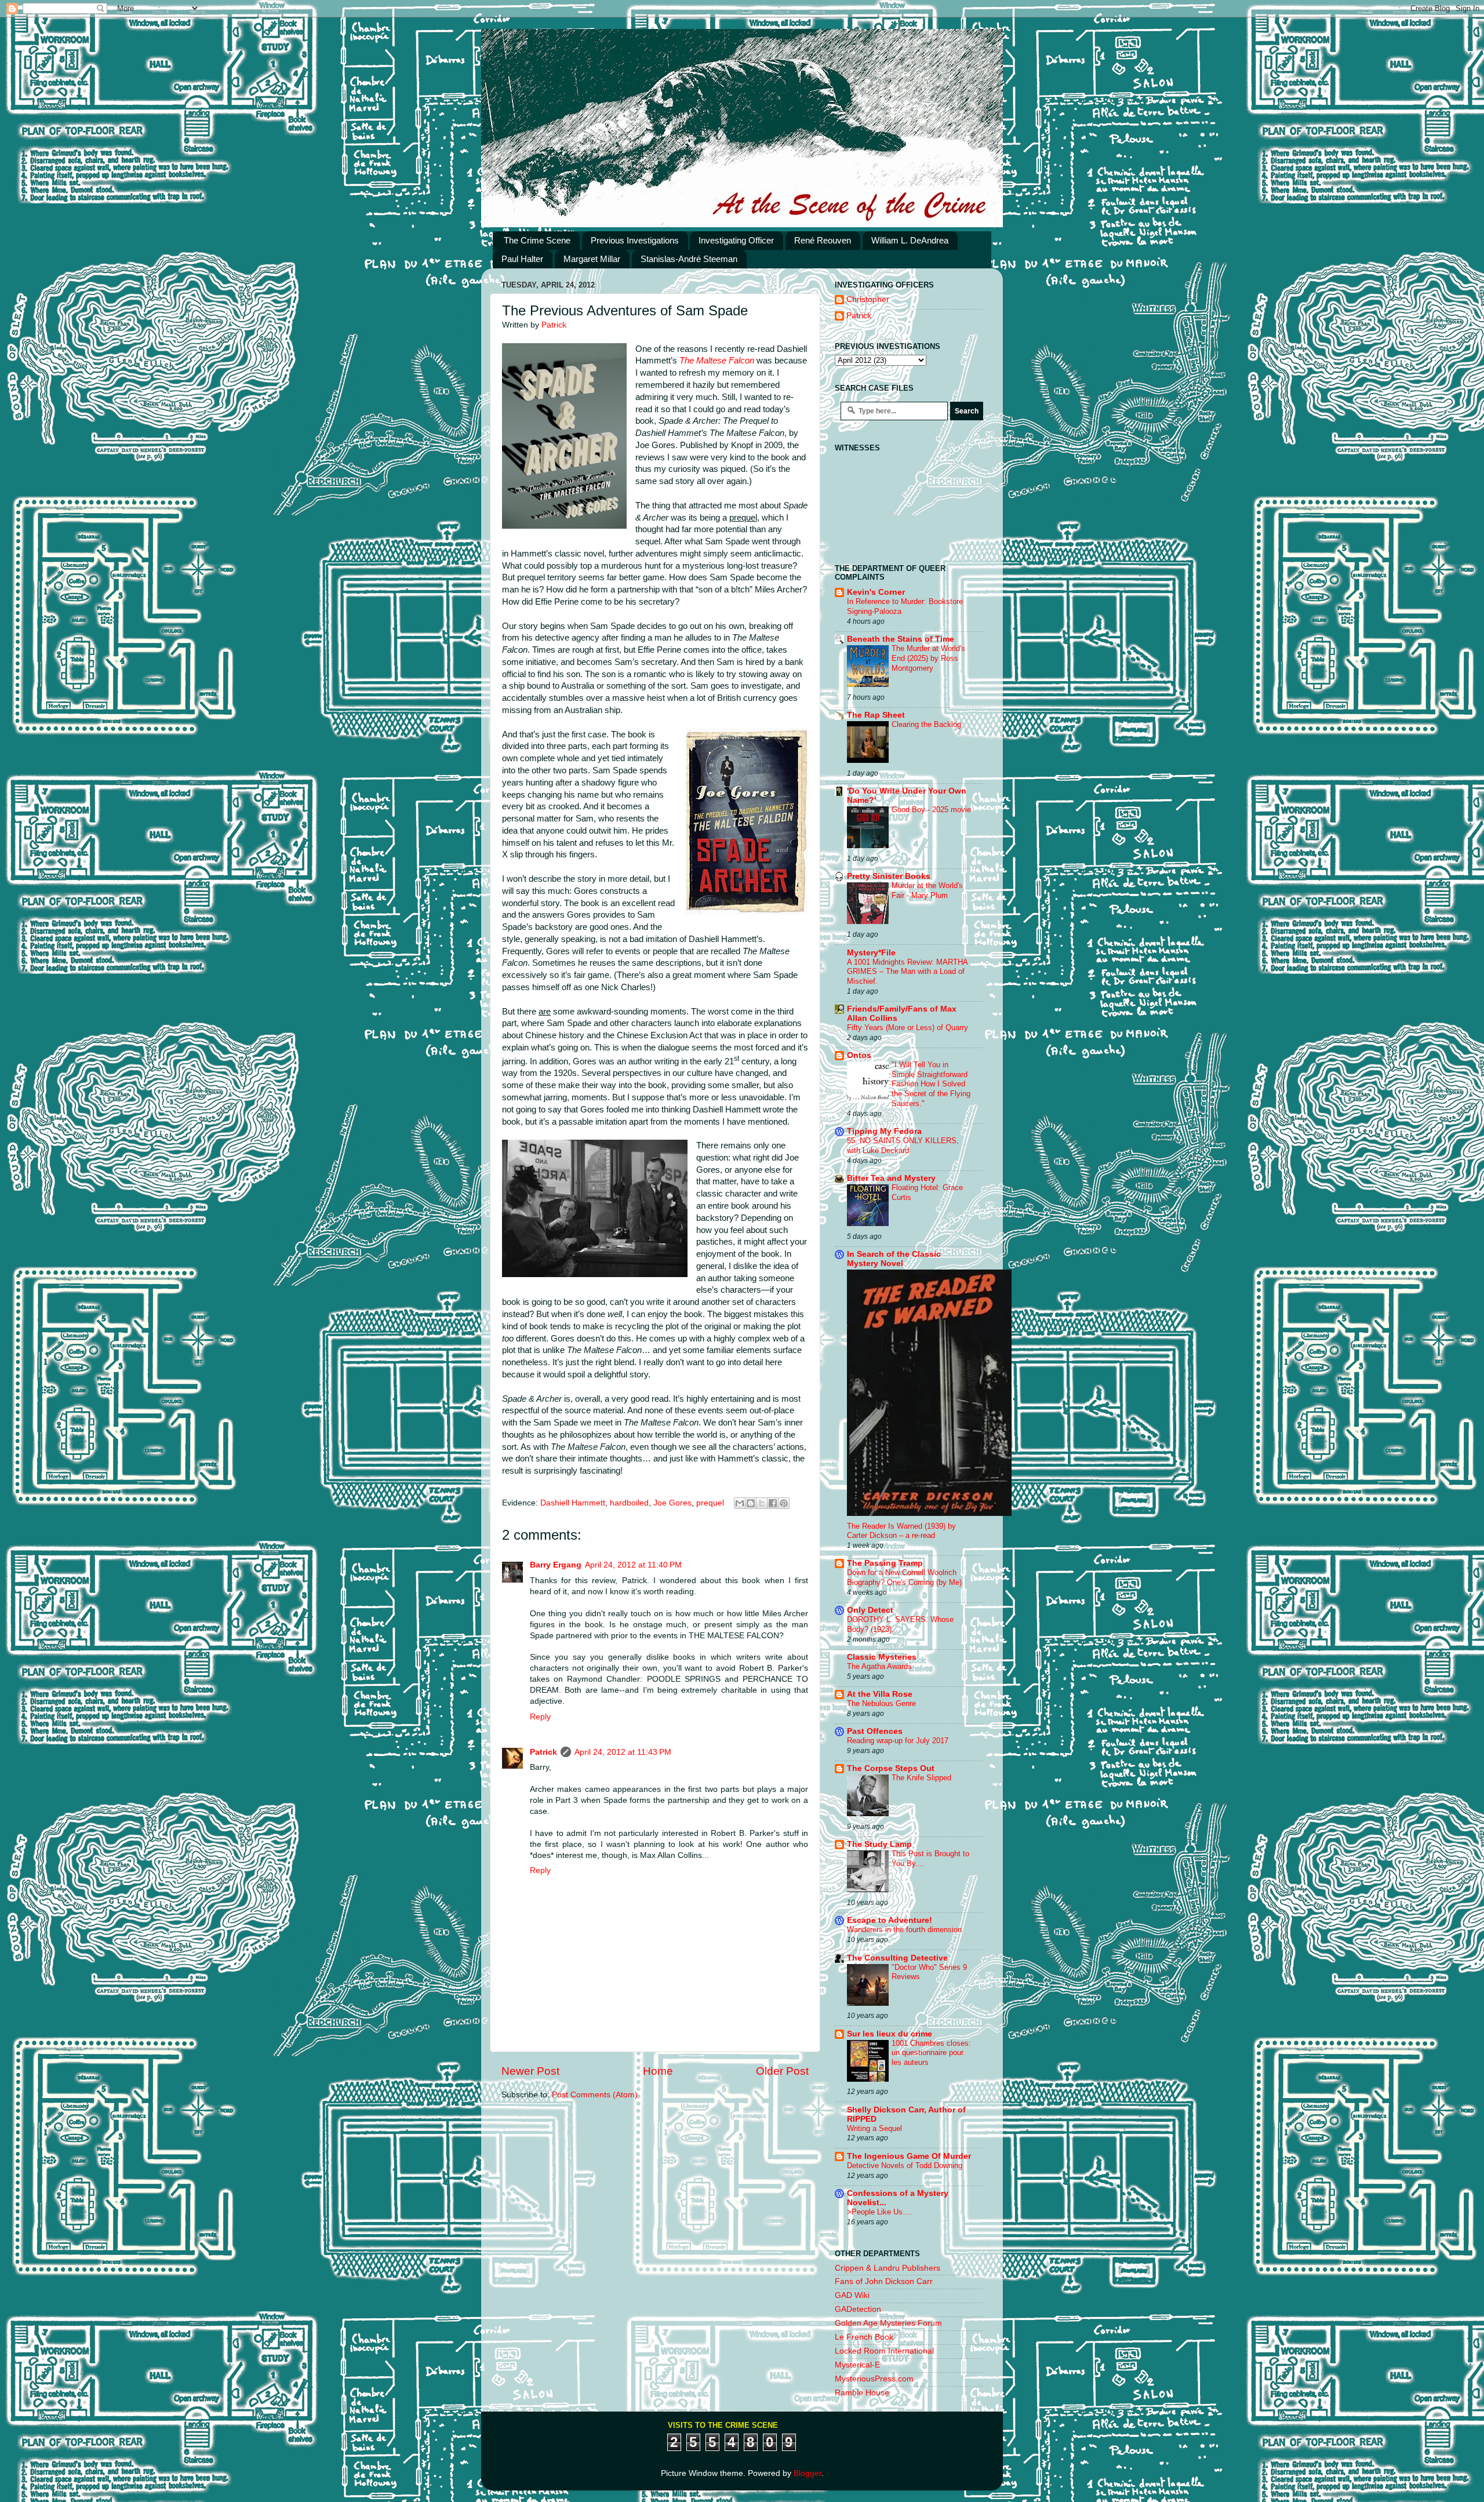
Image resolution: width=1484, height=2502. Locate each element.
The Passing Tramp (885, 1563)
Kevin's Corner (876, 592)
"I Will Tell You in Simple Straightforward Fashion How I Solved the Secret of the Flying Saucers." (931, 1084)
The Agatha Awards (879, 1666)
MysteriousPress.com (874, 2379)
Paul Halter (522, 259)
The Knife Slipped (921, 1778)
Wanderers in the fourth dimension (904, 1930)
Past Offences (875, 1731)
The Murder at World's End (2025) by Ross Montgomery (928, 658)
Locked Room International (884, 2351)
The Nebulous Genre (881, 1703)
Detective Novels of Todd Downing (905, 2165)
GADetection (858, 2309)
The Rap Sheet (876, 715)
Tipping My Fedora (884, 1131)
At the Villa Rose (880, 1694)
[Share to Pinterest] (784, 1503)
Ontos (859, 1055)
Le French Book (864, 2337)
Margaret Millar (592, 259)
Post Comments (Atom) (595, 2095)
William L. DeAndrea (910, 240)
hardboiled (629, 1503)
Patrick (543, 1752)
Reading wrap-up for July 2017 (898, 1741)
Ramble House (862, 2393)
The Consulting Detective (897, 1958)
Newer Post (530, 2071)
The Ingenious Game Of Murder (909, 2156)
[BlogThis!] (751, 1503)
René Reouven (823, 240)
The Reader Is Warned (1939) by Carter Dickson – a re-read (901, 1531)
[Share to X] (762, 1503)
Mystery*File (871, 953)
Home (658, 2071)
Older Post (782, 2071)
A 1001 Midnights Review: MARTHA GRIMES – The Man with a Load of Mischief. (907, 972)
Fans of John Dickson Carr (884, 2281)
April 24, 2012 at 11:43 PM (623, 1752)
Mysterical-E (857, 2365)
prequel (710, 1503)
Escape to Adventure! (890, 1920)
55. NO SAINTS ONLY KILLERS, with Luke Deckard (903, 1145)
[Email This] (740, 1503)
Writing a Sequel (874, 2128)
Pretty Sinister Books (889, 876)
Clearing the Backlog (926, 724)
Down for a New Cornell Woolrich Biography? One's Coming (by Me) (904, 1577)
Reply (540, 1717)
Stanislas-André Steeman (689, 259)
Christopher (868, 299)
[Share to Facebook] (773, 1503)
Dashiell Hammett (573, 1503)
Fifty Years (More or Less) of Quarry (908, 1028)
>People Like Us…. (880, 2212)
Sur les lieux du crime (890, 2034)
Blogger (808, 2473)
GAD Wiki (852, 2295)
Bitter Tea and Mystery (891, 1178)
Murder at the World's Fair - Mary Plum (927, 890)
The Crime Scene (537, 240)
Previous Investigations (635, 240)
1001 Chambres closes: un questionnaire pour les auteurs (931, 2053)
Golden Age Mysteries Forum (888, 2323)
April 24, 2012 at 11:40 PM (633, 1565)
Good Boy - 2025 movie (931, 810)
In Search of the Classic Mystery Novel (894, 1259)
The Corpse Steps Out (891, 1768)
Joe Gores (672, 1503)
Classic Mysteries (882, 1657)
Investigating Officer (736, 240)
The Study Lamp (879, 1844)
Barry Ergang (556, 1565)
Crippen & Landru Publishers (888, 2268)
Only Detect (870, 1610)
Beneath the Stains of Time (901, 639)
